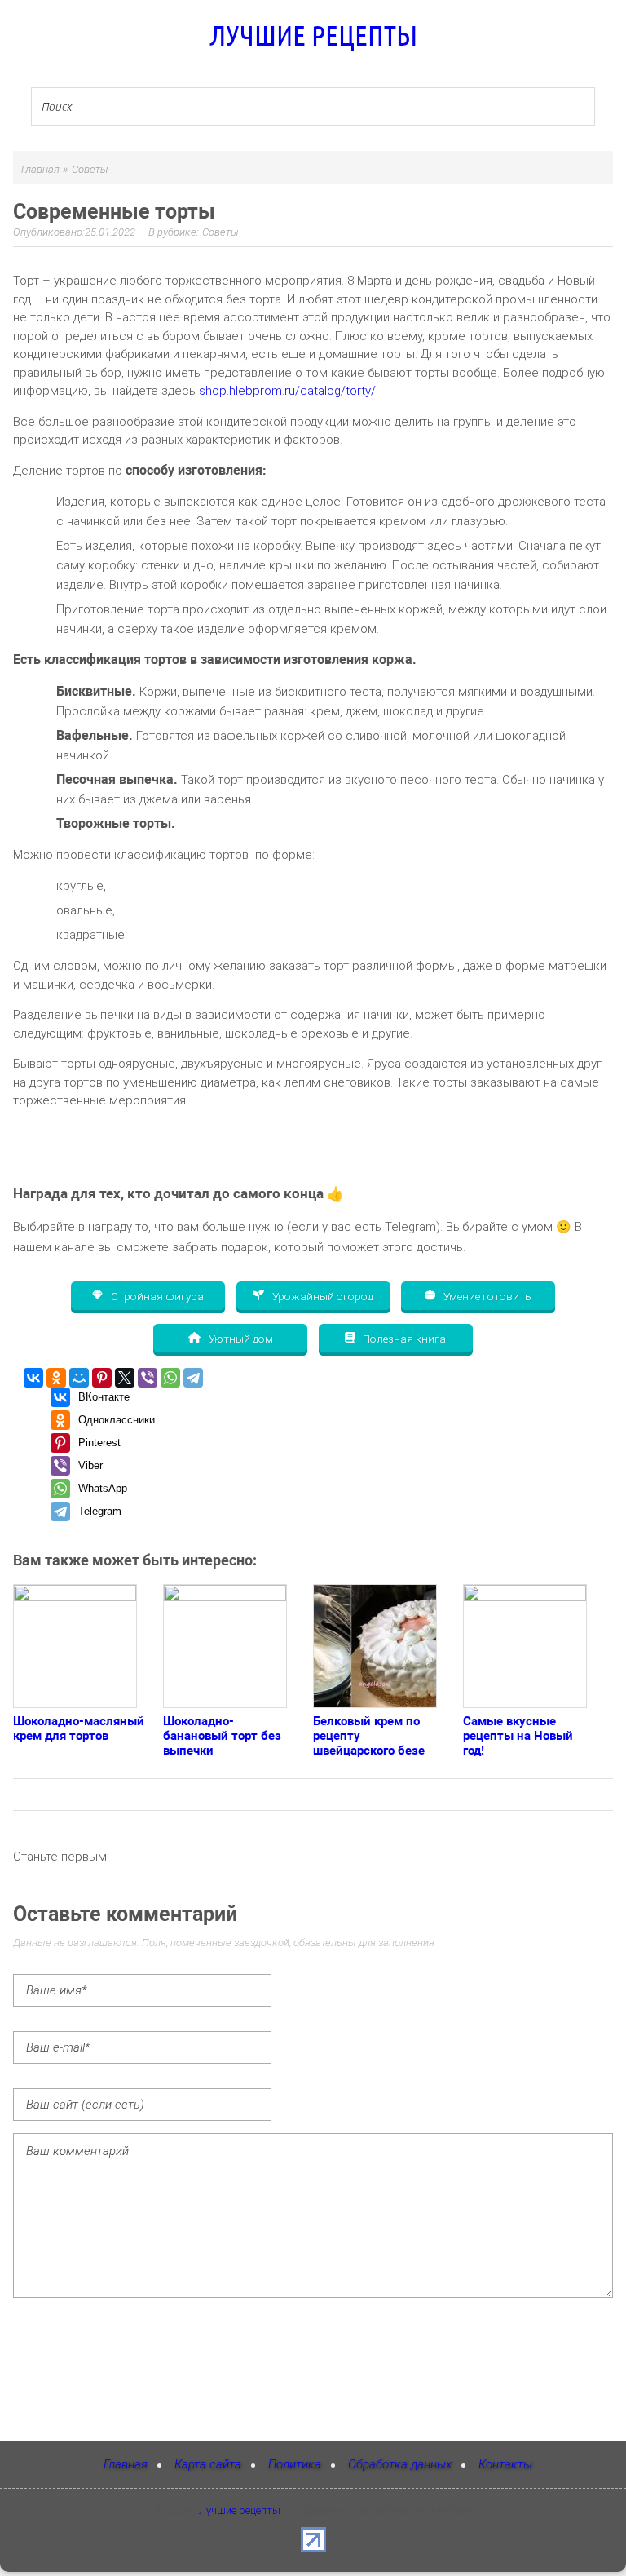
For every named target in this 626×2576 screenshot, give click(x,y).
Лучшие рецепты (313, 35)
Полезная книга (403, 1338)
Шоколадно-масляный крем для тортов (79, 1728)
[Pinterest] (102, 1378)
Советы (220, 232)
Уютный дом (240, 1338)
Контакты (505, 2464)
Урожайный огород (322, 1295)
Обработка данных (400, 2464)
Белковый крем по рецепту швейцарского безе (369, 1736)
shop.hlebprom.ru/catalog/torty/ (287, 391)
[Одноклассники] (56, 1378)
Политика (295, 2464)
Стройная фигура (156, 1295)
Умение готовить (486, 1295)
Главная (126, 2464)
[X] (125, 1378)
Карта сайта (208, 2464)
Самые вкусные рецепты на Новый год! (518, 1736)
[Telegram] (193, 1378)
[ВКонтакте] (33, 1378)
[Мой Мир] (79, 1378)
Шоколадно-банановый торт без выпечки (222, 1736)
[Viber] (148, 1378)
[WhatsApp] (170, 1378)
